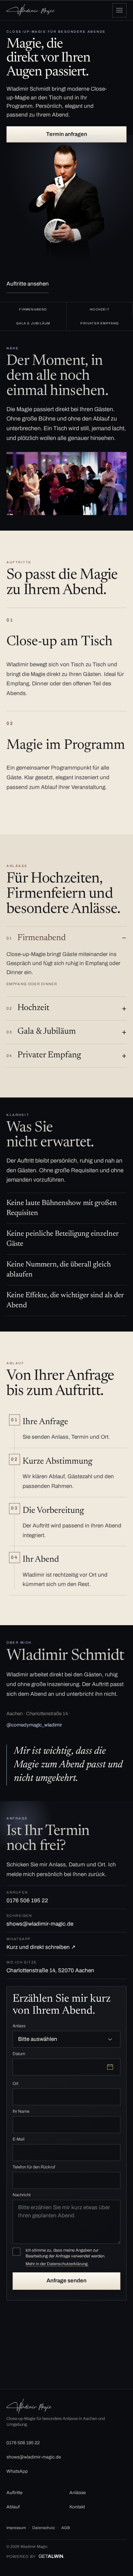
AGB (66, 2528)
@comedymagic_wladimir (34, 1725)
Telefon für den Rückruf (34, 2167)
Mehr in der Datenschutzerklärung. (57, 2264)
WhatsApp (17, 2471)
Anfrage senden (66, 2281)
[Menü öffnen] (119, 10)
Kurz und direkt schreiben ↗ (41, 1943)
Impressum (16, 2528)
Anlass (19, 2026)
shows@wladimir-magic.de (40, 1920)
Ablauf (13, 2507)
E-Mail (19, 2139)
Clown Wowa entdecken (36, 2362)
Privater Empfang (44, 1055)
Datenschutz (44, 2528)
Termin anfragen (67, 134)
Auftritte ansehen (28, 284)
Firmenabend (36, 938)
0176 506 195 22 (27, 1897)
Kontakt (77, 2507)
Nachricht (22, 2195)
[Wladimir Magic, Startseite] (31, 10)
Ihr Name (21, 2111)
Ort (15, 2084)
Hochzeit (28, 1008)
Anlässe (78, 2493)
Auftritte (15, 2493)
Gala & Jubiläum (41, 1032)
